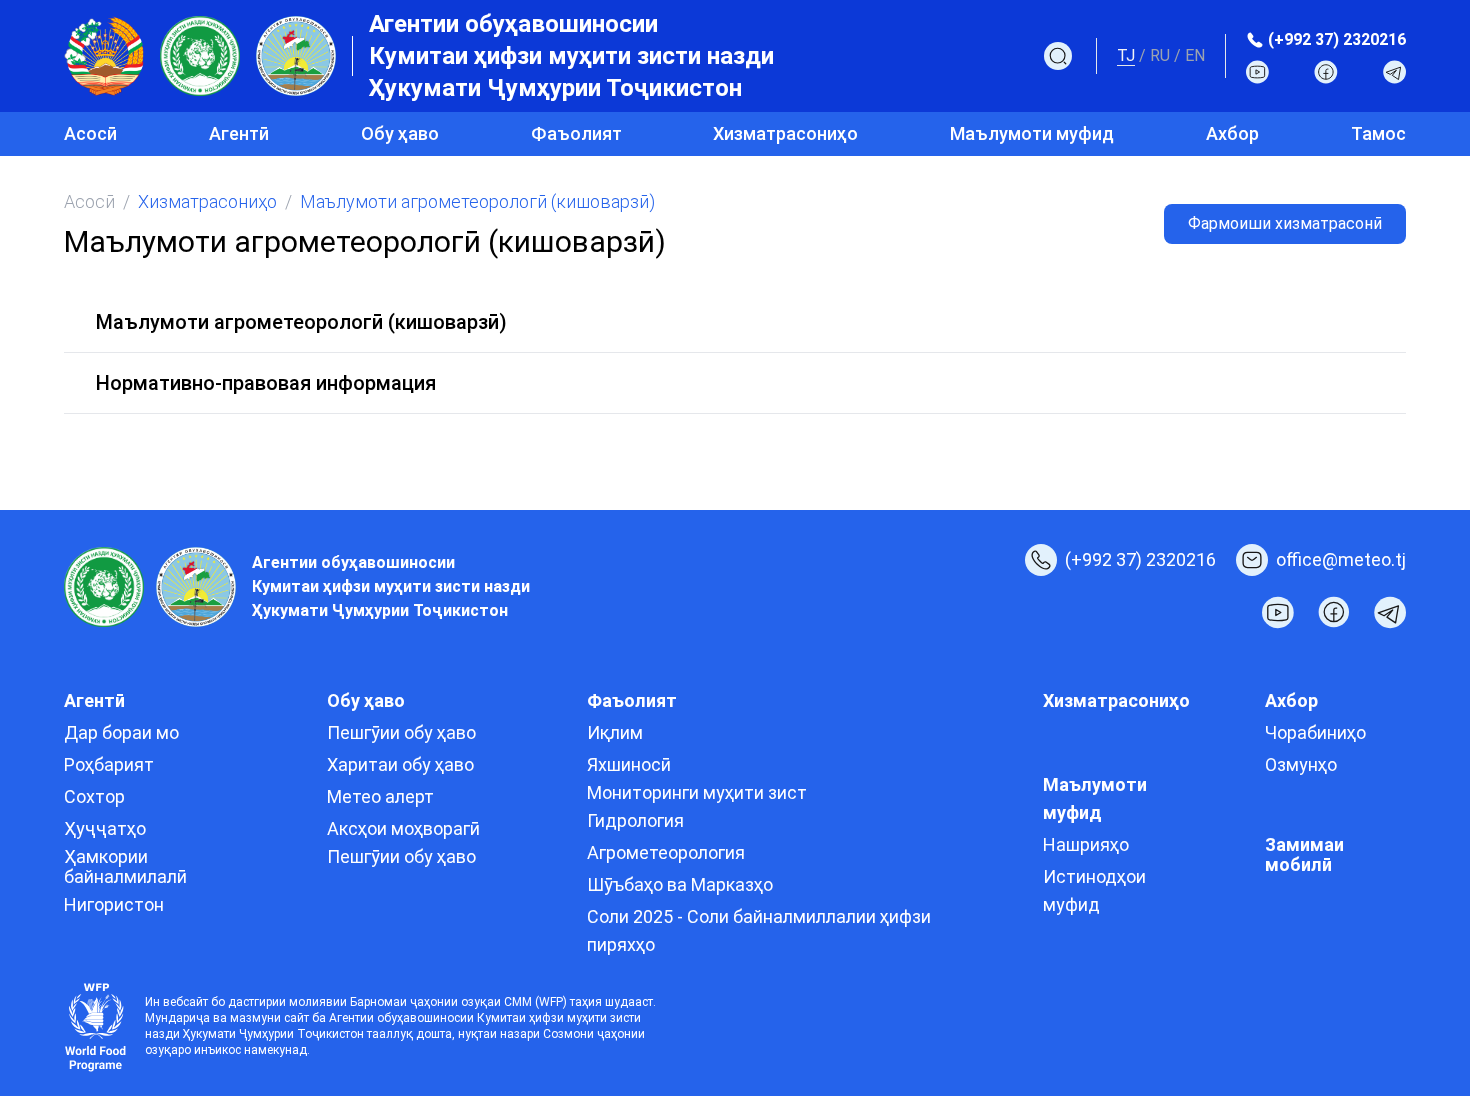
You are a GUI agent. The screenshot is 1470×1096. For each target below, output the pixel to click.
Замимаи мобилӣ (1304, 854)
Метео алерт (380, 796)
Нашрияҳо (1086, 844)
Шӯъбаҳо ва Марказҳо (680, 884)
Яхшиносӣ (629, 764)
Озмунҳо (1301, 764)
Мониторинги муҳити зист (697, 792)
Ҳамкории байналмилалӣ (125, 866)
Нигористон (114, 904)
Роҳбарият (109, 764)
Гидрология (635, 820)
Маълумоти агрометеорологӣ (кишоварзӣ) (301, 322)
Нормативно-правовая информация (266, 383)
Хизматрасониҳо (785, 133)
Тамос (1378, 133)
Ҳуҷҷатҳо (105, 828)
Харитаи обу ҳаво (400, 764)
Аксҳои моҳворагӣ (403, 828)
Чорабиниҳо (1315, 732)
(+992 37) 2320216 (1337, 39)
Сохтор (94, 796)
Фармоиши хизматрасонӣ (1285, 223)
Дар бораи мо (121, 732)
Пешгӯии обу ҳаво (401, 732)
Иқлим (615, 732)
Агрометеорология (666, 852)
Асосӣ (90, 133)
